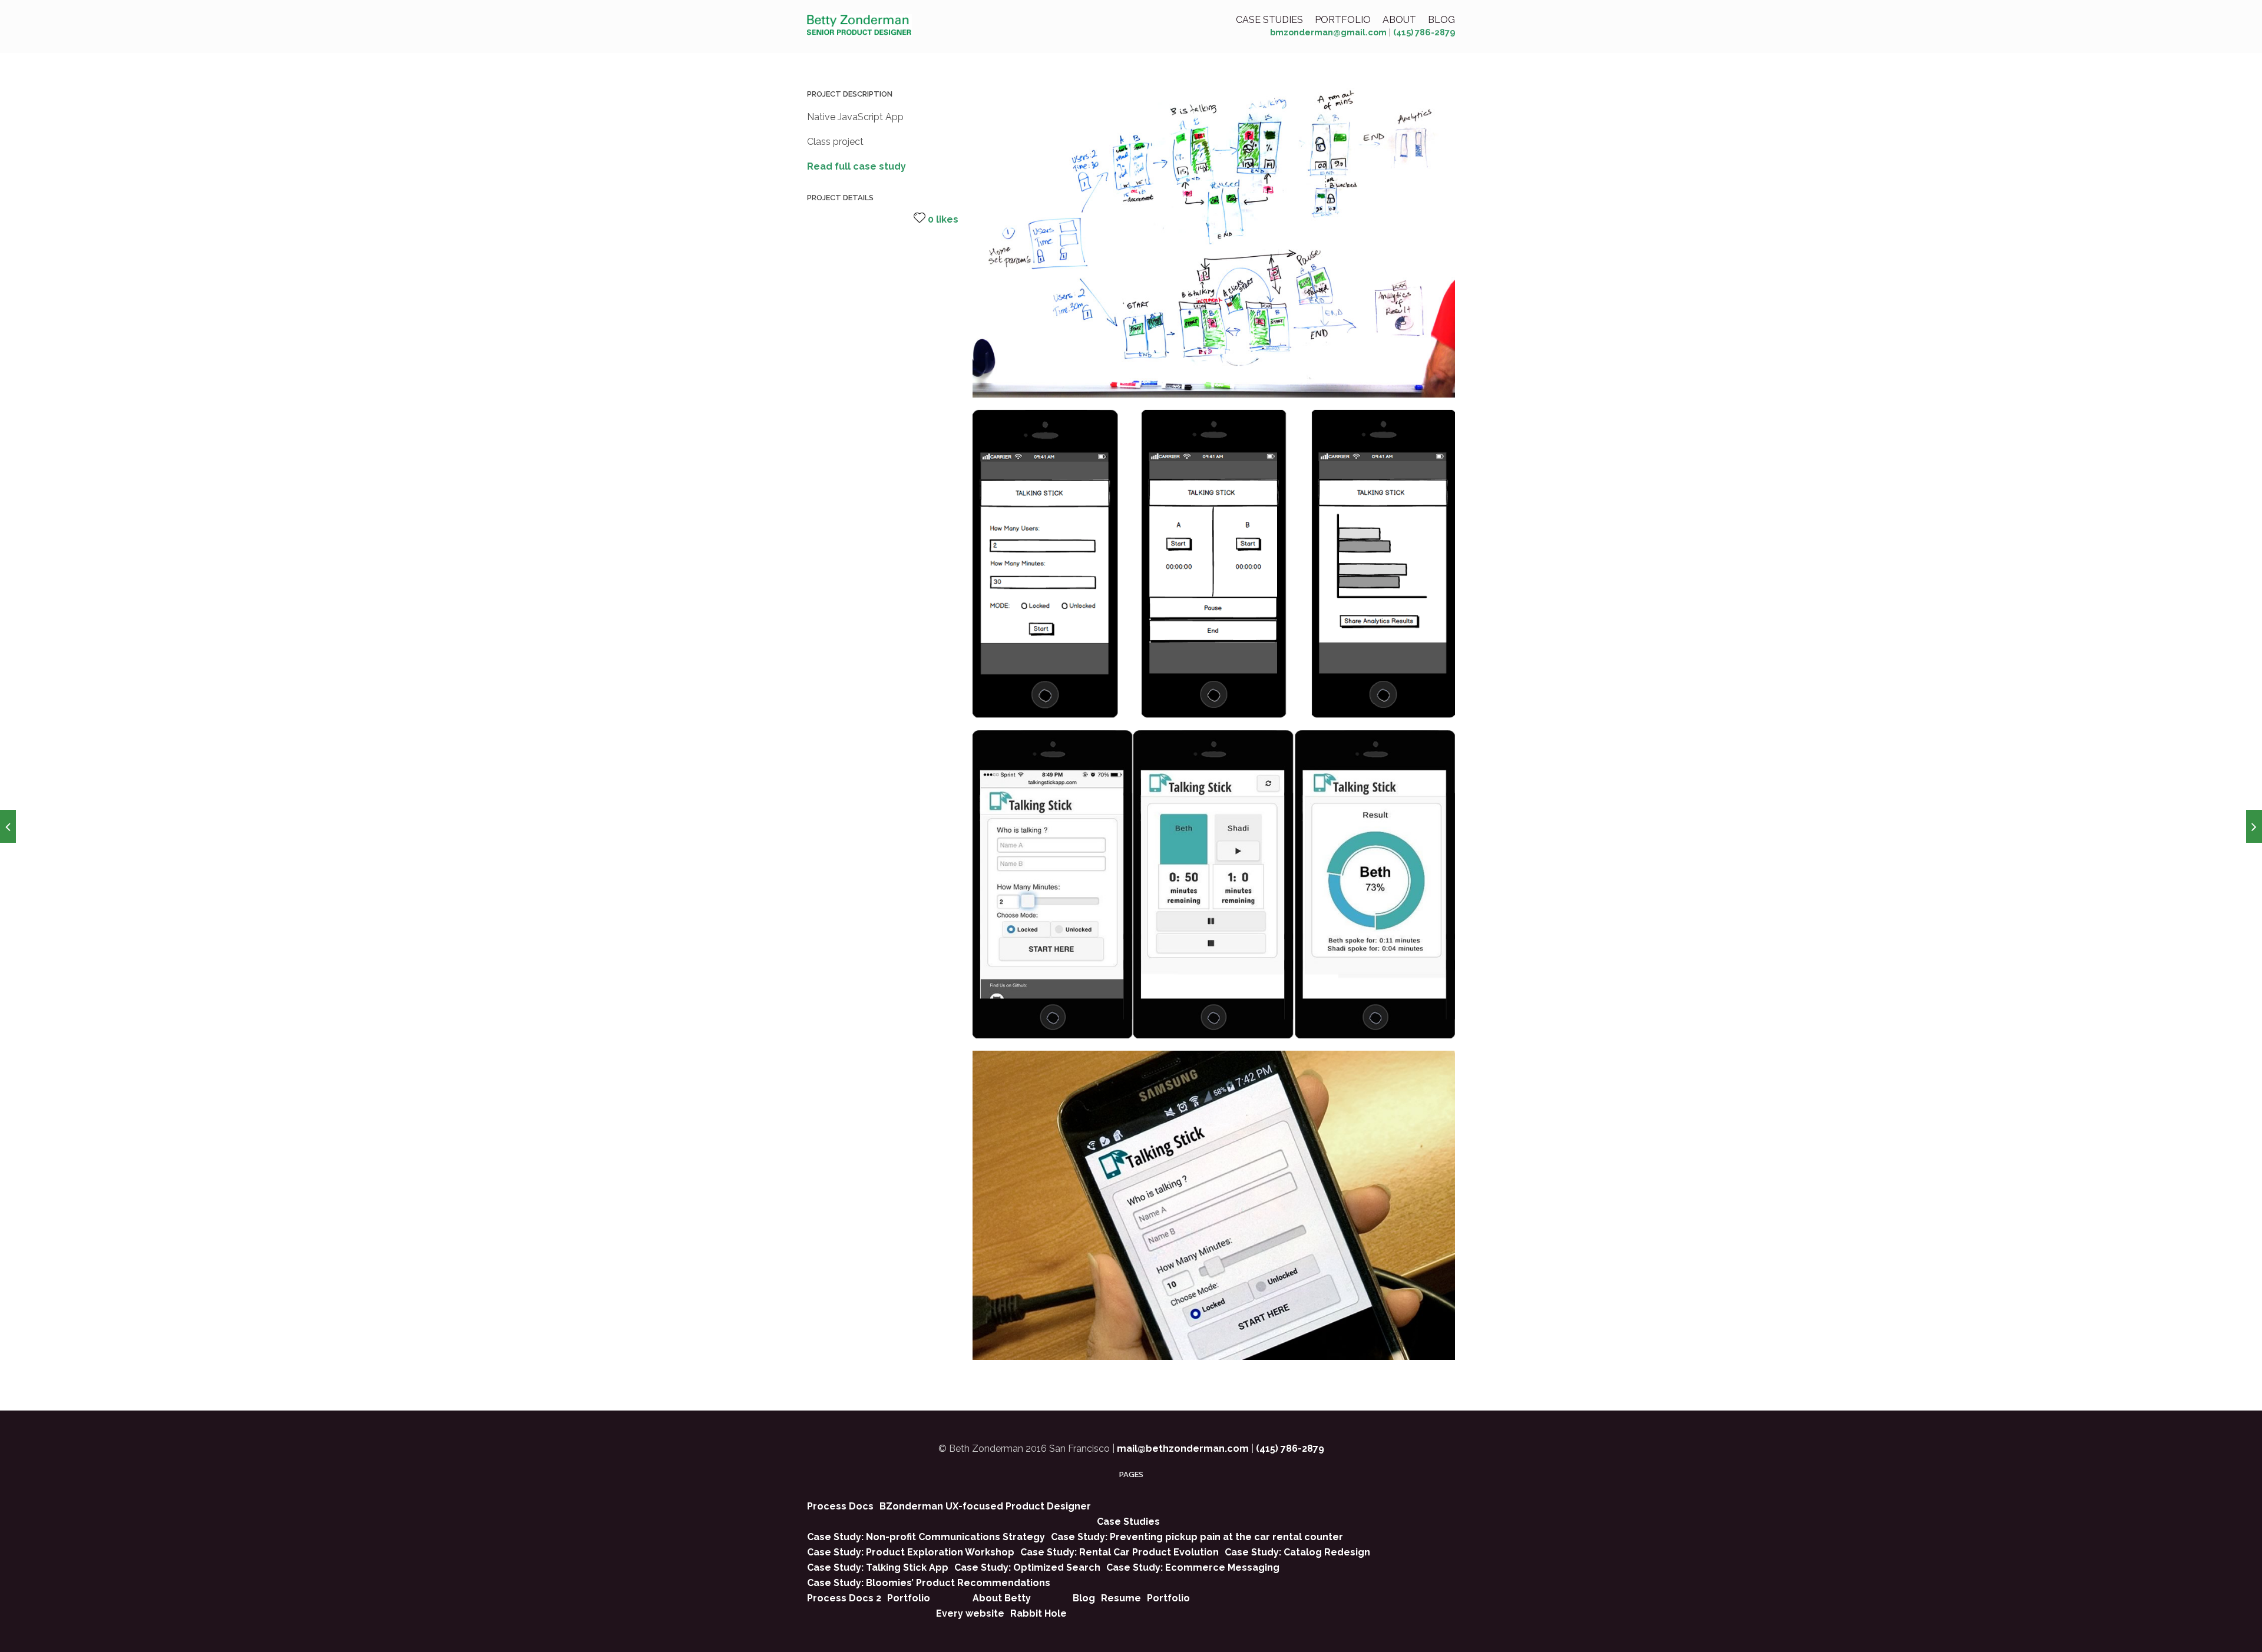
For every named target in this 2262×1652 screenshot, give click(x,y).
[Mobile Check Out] (8, 826)
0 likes (943, 219)
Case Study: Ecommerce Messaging (1193, 1567)
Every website (970, 1613)
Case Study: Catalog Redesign (1297, 1552)
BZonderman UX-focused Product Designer (985, 1506)
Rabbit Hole (1039, 1613)
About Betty (1002, 1598)
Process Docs (840, 1506)
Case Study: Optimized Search (1027, 1567)
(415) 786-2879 (1424, 32)
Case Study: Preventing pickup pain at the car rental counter (1197, 1537)
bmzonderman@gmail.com (1328, 32)
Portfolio (1343, 20)
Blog (1441, 20)
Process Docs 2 (844, 1598)
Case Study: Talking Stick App (878, 1567)
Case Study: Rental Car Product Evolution (1120, 1552)
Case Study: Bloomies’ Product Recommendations (929, 1583)
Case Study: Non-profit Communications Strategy (926, 1537)
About (1399, 20)
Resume (1121, 1598)
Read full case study (856, 166)
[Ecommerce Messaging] (2254, 826)
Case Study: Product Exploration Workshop (911, 1552)
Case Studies (1269, 20)
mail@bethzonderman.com (1183, 1449)
